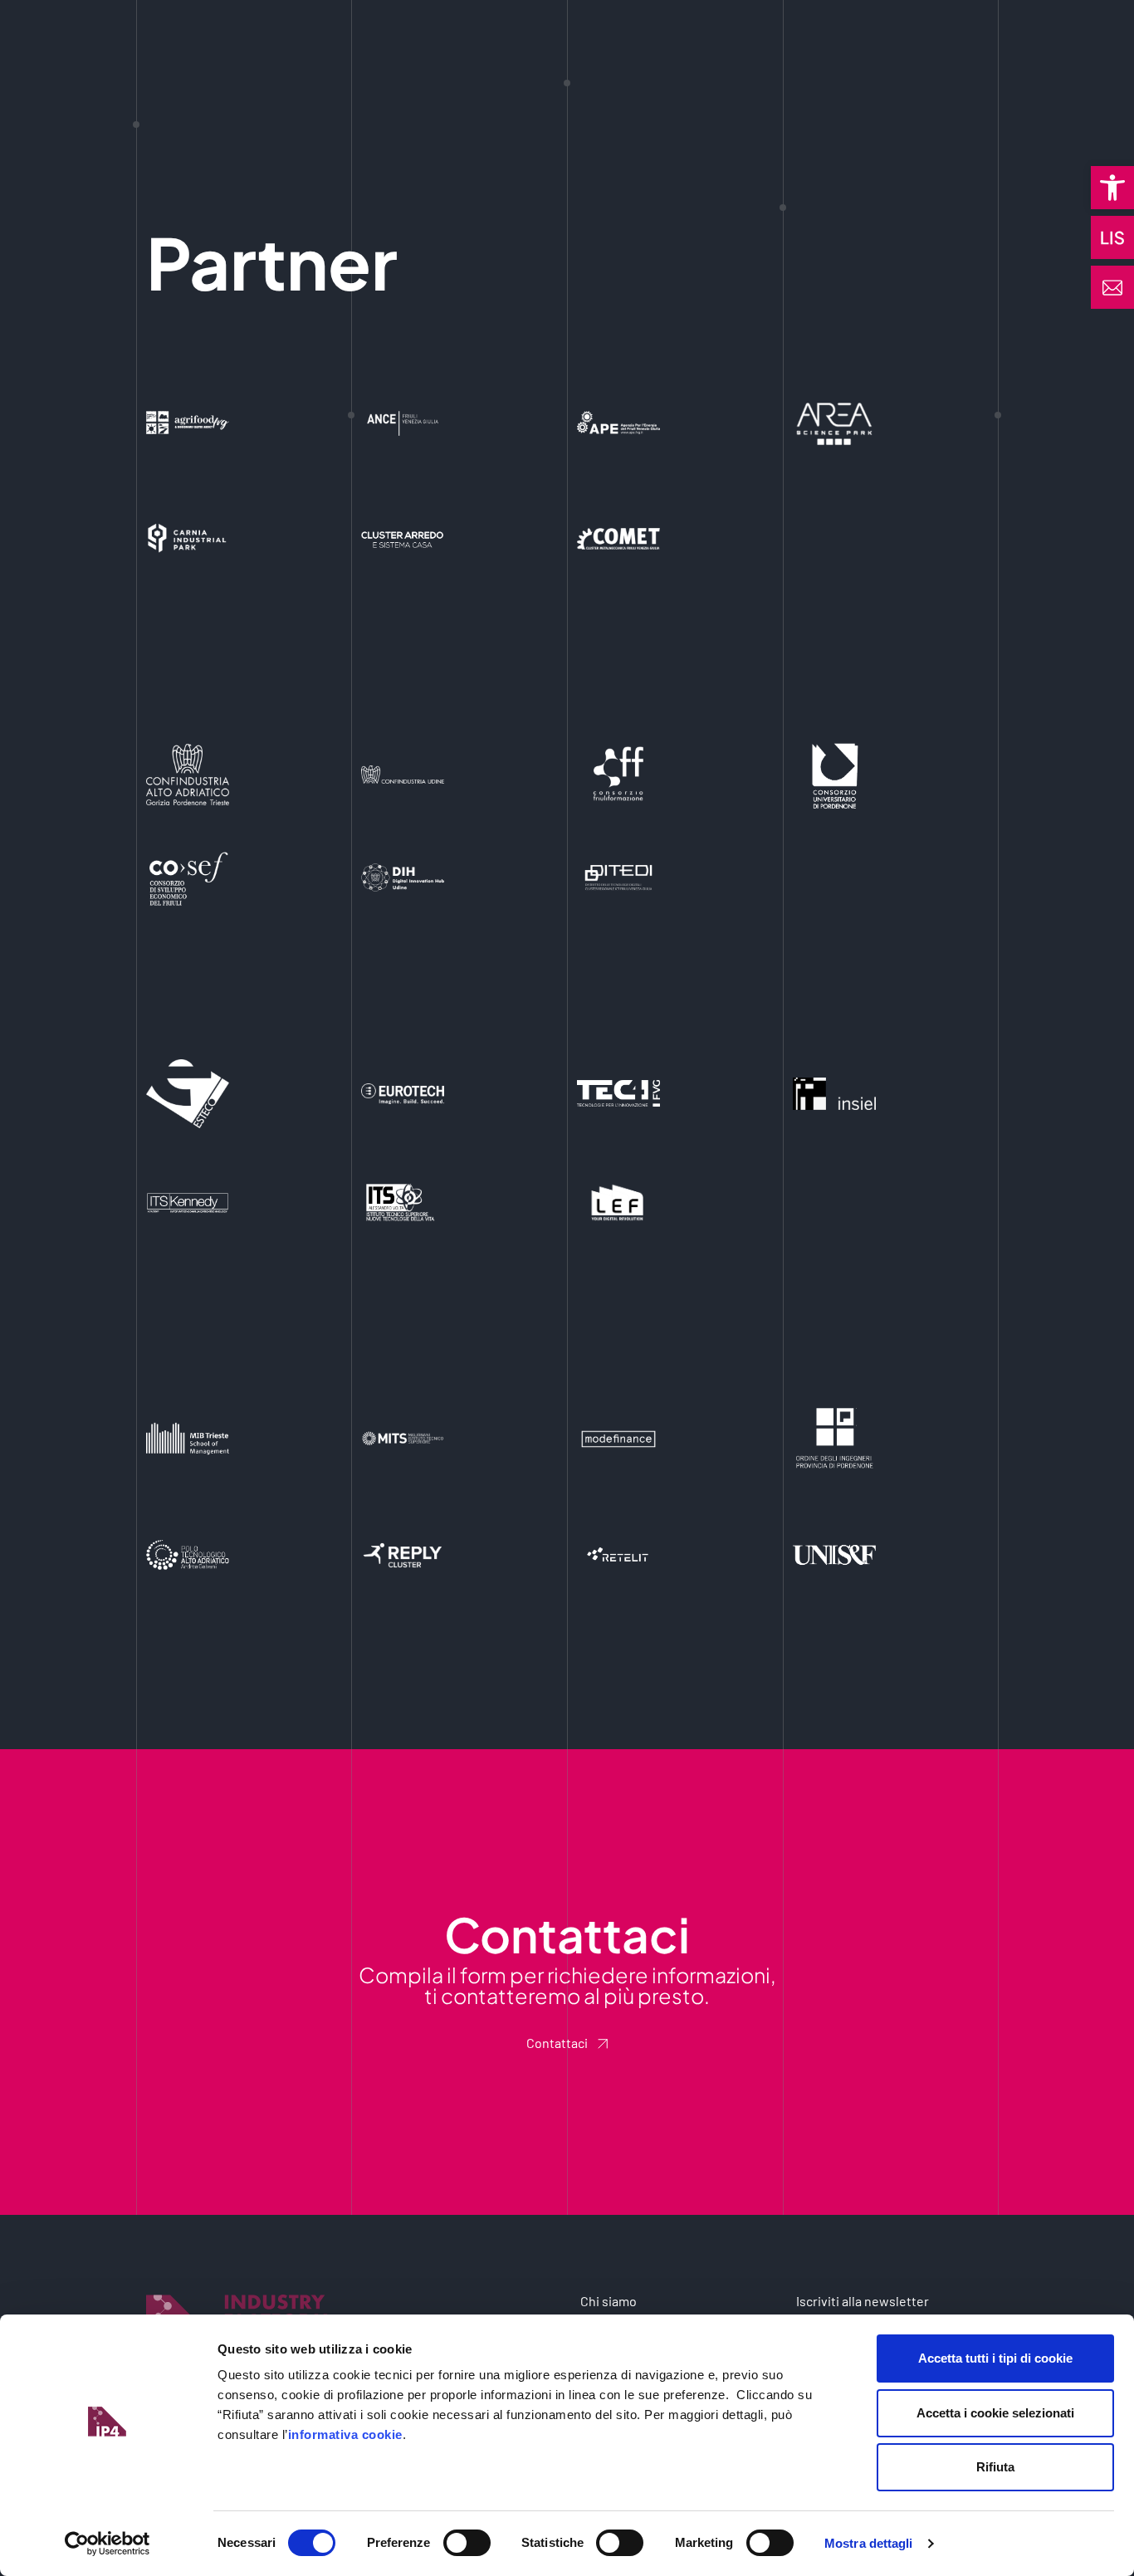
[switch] (467, 2543)
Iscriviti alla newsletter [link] (863, 2301)
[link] (1112, 188)
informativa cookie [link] (345, 2434)
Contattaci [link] (557, 2043)
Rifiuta (995, 2467)
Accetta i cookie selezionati (995, 2413)
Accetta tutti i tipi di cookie (995, 2358)
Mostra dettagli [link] (869, 2543)
